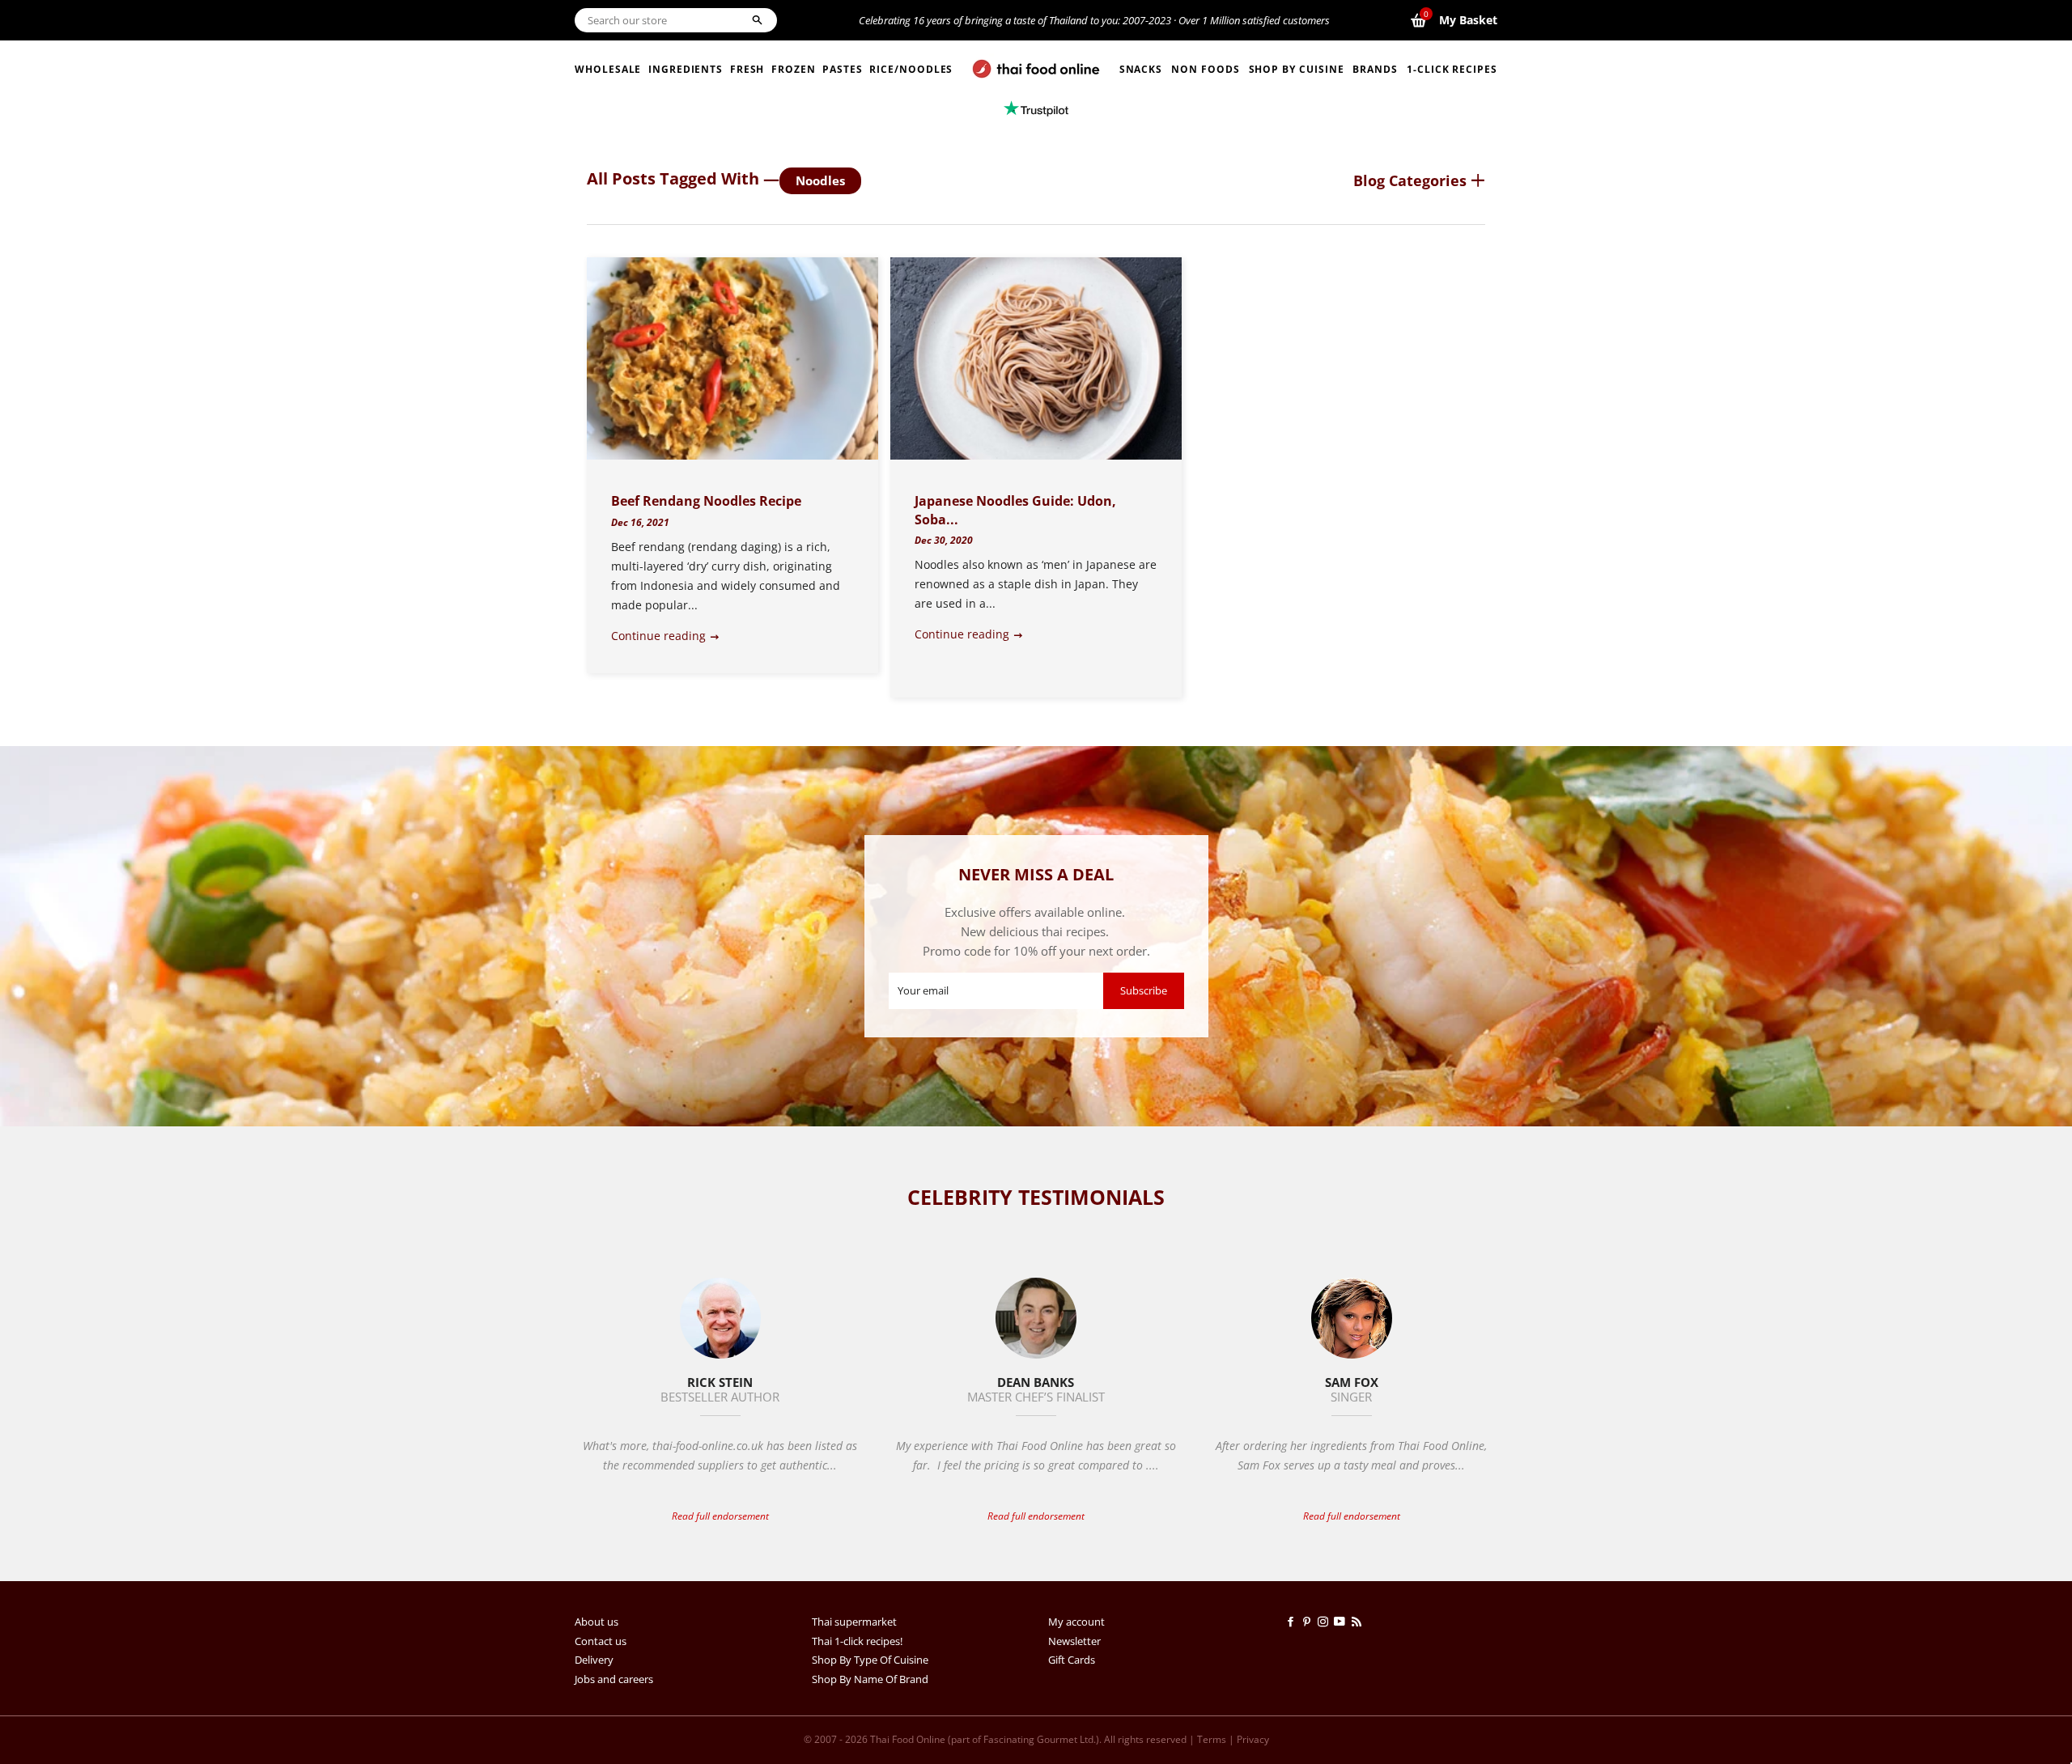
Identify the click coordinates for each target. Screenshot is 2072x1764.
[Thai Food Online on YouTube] (1342, 1622)
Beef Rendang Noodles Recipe (706, 501)
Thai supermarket (854, 1622)
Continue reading (660, 636)
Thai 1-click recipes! (857, 1641)
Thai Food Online (908, 1739)
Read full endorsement (720, 1516)
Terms (1212, 1739)
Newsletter (1074, 1641)
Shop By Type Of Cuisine (870, 1660)
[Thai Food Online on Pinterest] (1310, 1622)
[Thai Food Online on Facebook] (1293, 1622)
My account (1076, 1622)
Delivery (594, 1660)
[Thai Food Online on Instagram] (1326, 1622)
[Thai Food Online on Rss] (1358, 1622)
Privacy (1253, 1739)
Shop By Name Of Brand (870, 1679)
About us (597, 1622)
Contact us (601, 1641)
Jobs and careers (614, 1679)
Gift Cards (1072, 1660)
